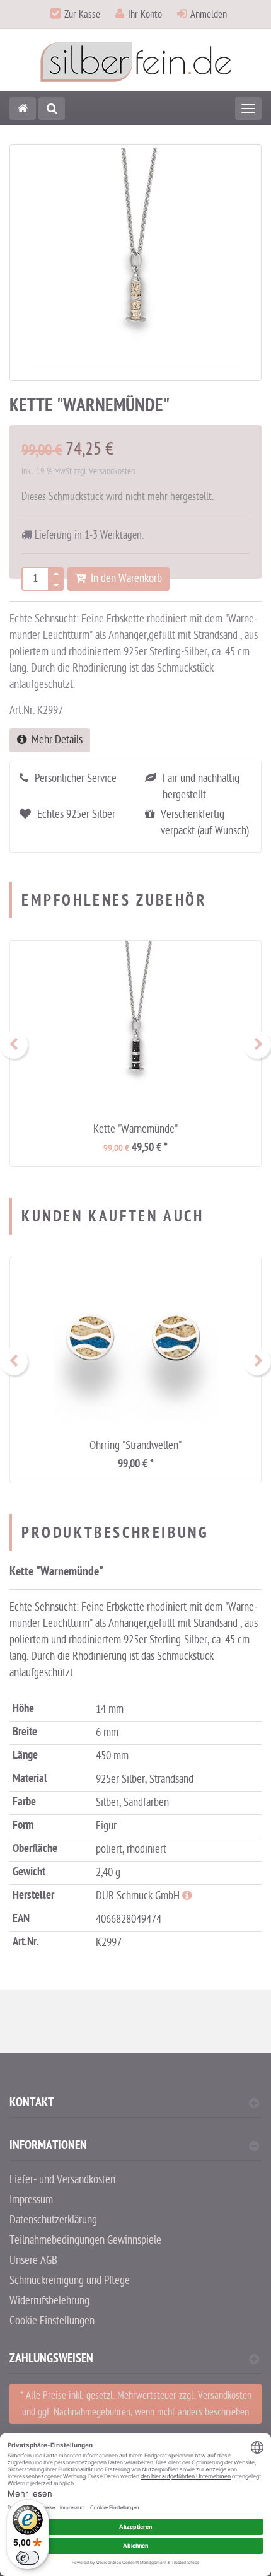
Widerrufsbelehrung (49, 2301)
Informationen (48, 2147)
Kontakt (32, 2104)
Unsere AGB (33, 2260)
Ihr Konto (145, 15)
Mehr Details (55, 740)
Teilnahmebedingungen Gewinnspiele (85, 2240)
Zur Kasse (82, 15)
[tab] (135, 2108)
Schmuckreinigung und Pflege (70, 2281)
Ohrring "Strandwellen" (135, 1446)
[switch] (28, 2558)
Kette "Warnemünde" (135, 1129)
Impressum (31, 2200)
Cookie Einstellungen (52, 2321)
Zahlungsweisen (51, 2360)
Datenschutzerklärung (53, 2220)
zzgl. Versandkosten (104, 471)
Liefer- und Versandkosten (62, 2180)
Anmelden (209, 15)
